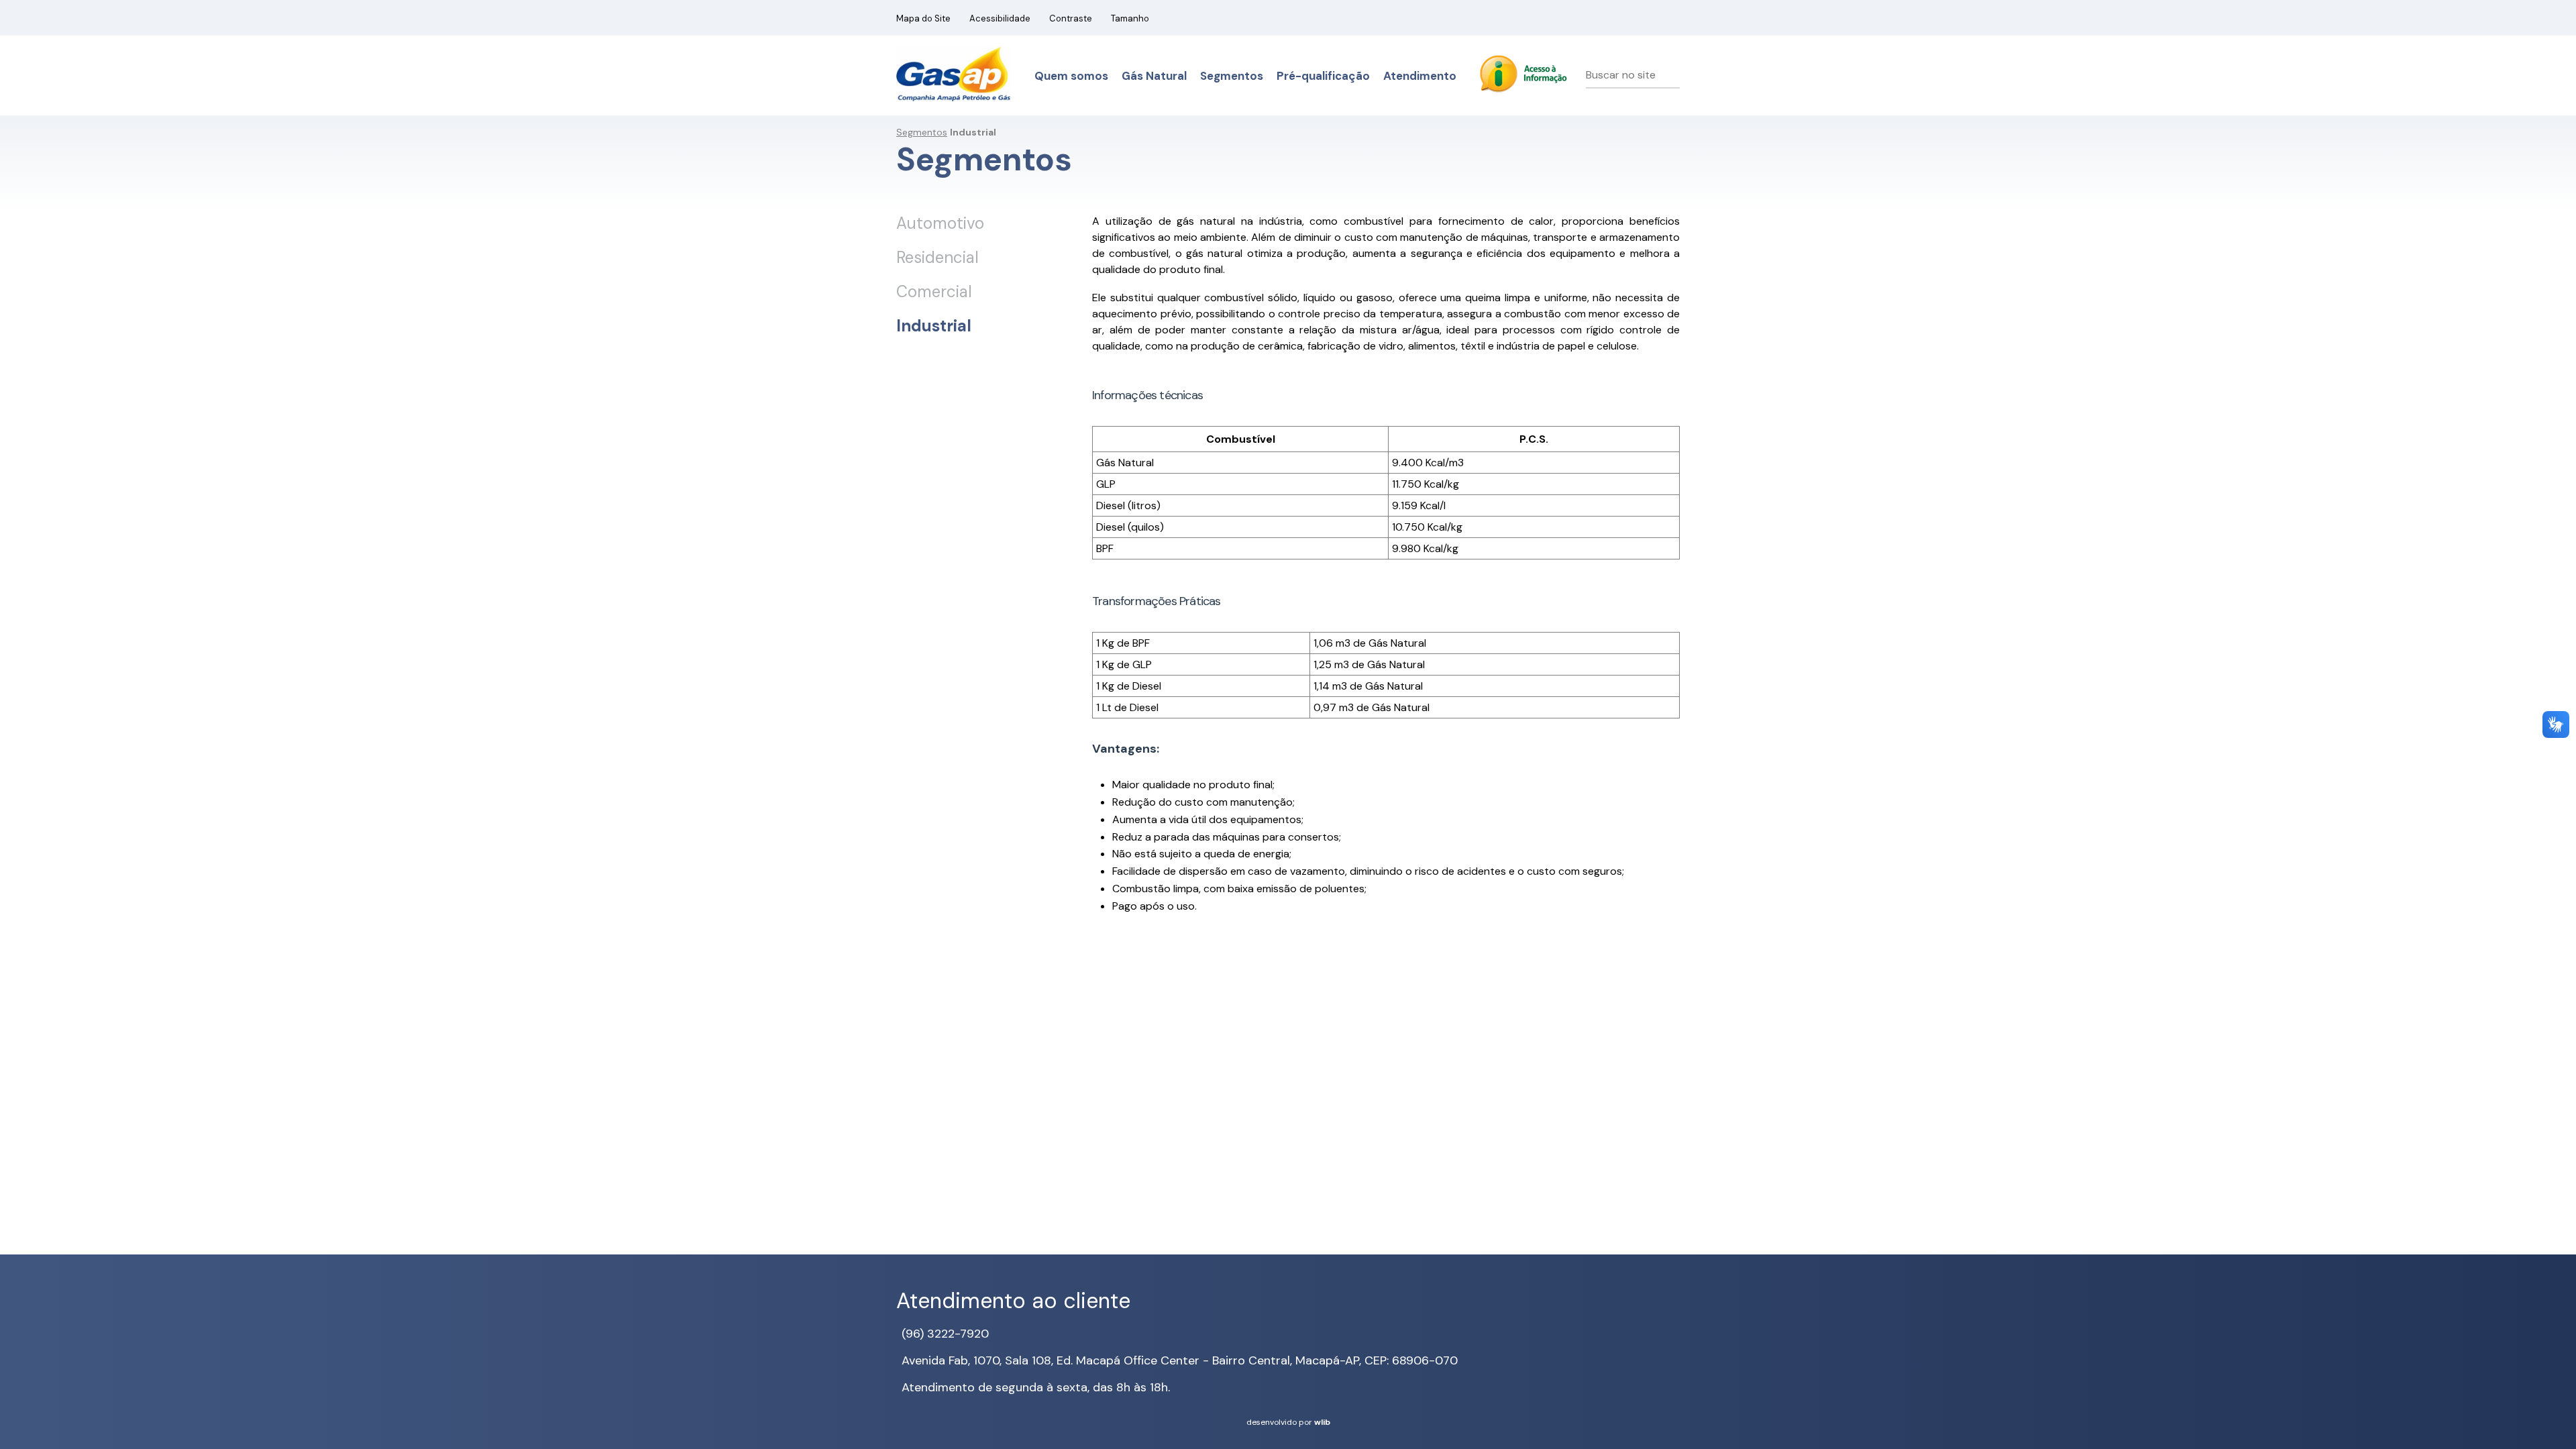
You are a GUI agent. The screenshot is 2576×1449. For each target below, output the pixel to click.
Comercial (934, 291)
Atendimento (1420, 76)
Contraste (1071, 18)
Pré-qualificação (1323, 76)
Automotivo (940, 223)
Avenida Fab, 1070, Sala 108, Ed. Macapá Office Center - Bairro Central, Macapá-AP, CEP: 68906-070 (1180, 1360)
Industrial (934, 326)
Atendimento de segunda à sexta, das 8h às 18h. (1036, 1387)
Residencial (937, 257)
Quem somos (1071, 76)
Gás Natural (1154, 76)
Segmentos (1232, 76)
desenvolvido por (1288, 1422)
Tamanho (1130, 18)
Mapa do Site (923, 18)
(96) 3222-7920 (945, 1334)
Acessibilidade (1000, 18)
